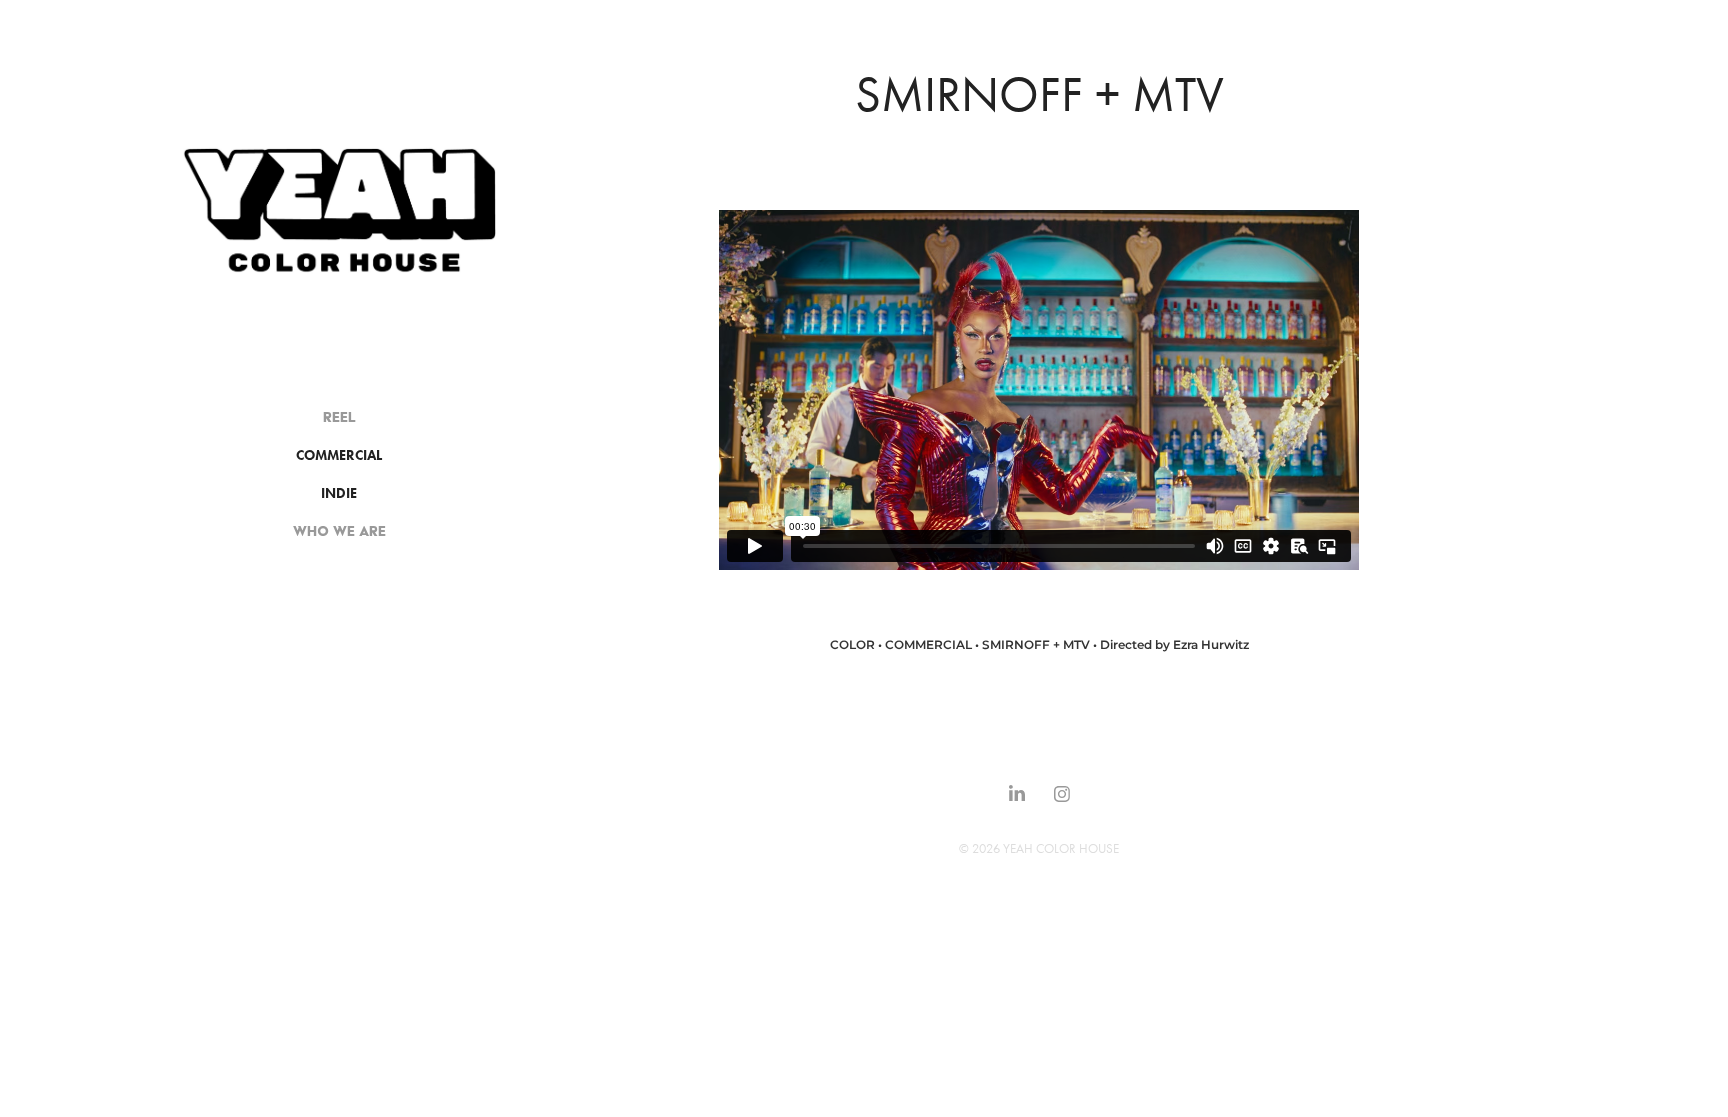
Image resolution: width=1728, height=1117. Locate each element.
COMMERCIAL (339, 455)
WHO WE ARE (339, 531)
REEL (339, 417)
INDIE (339, 493)
